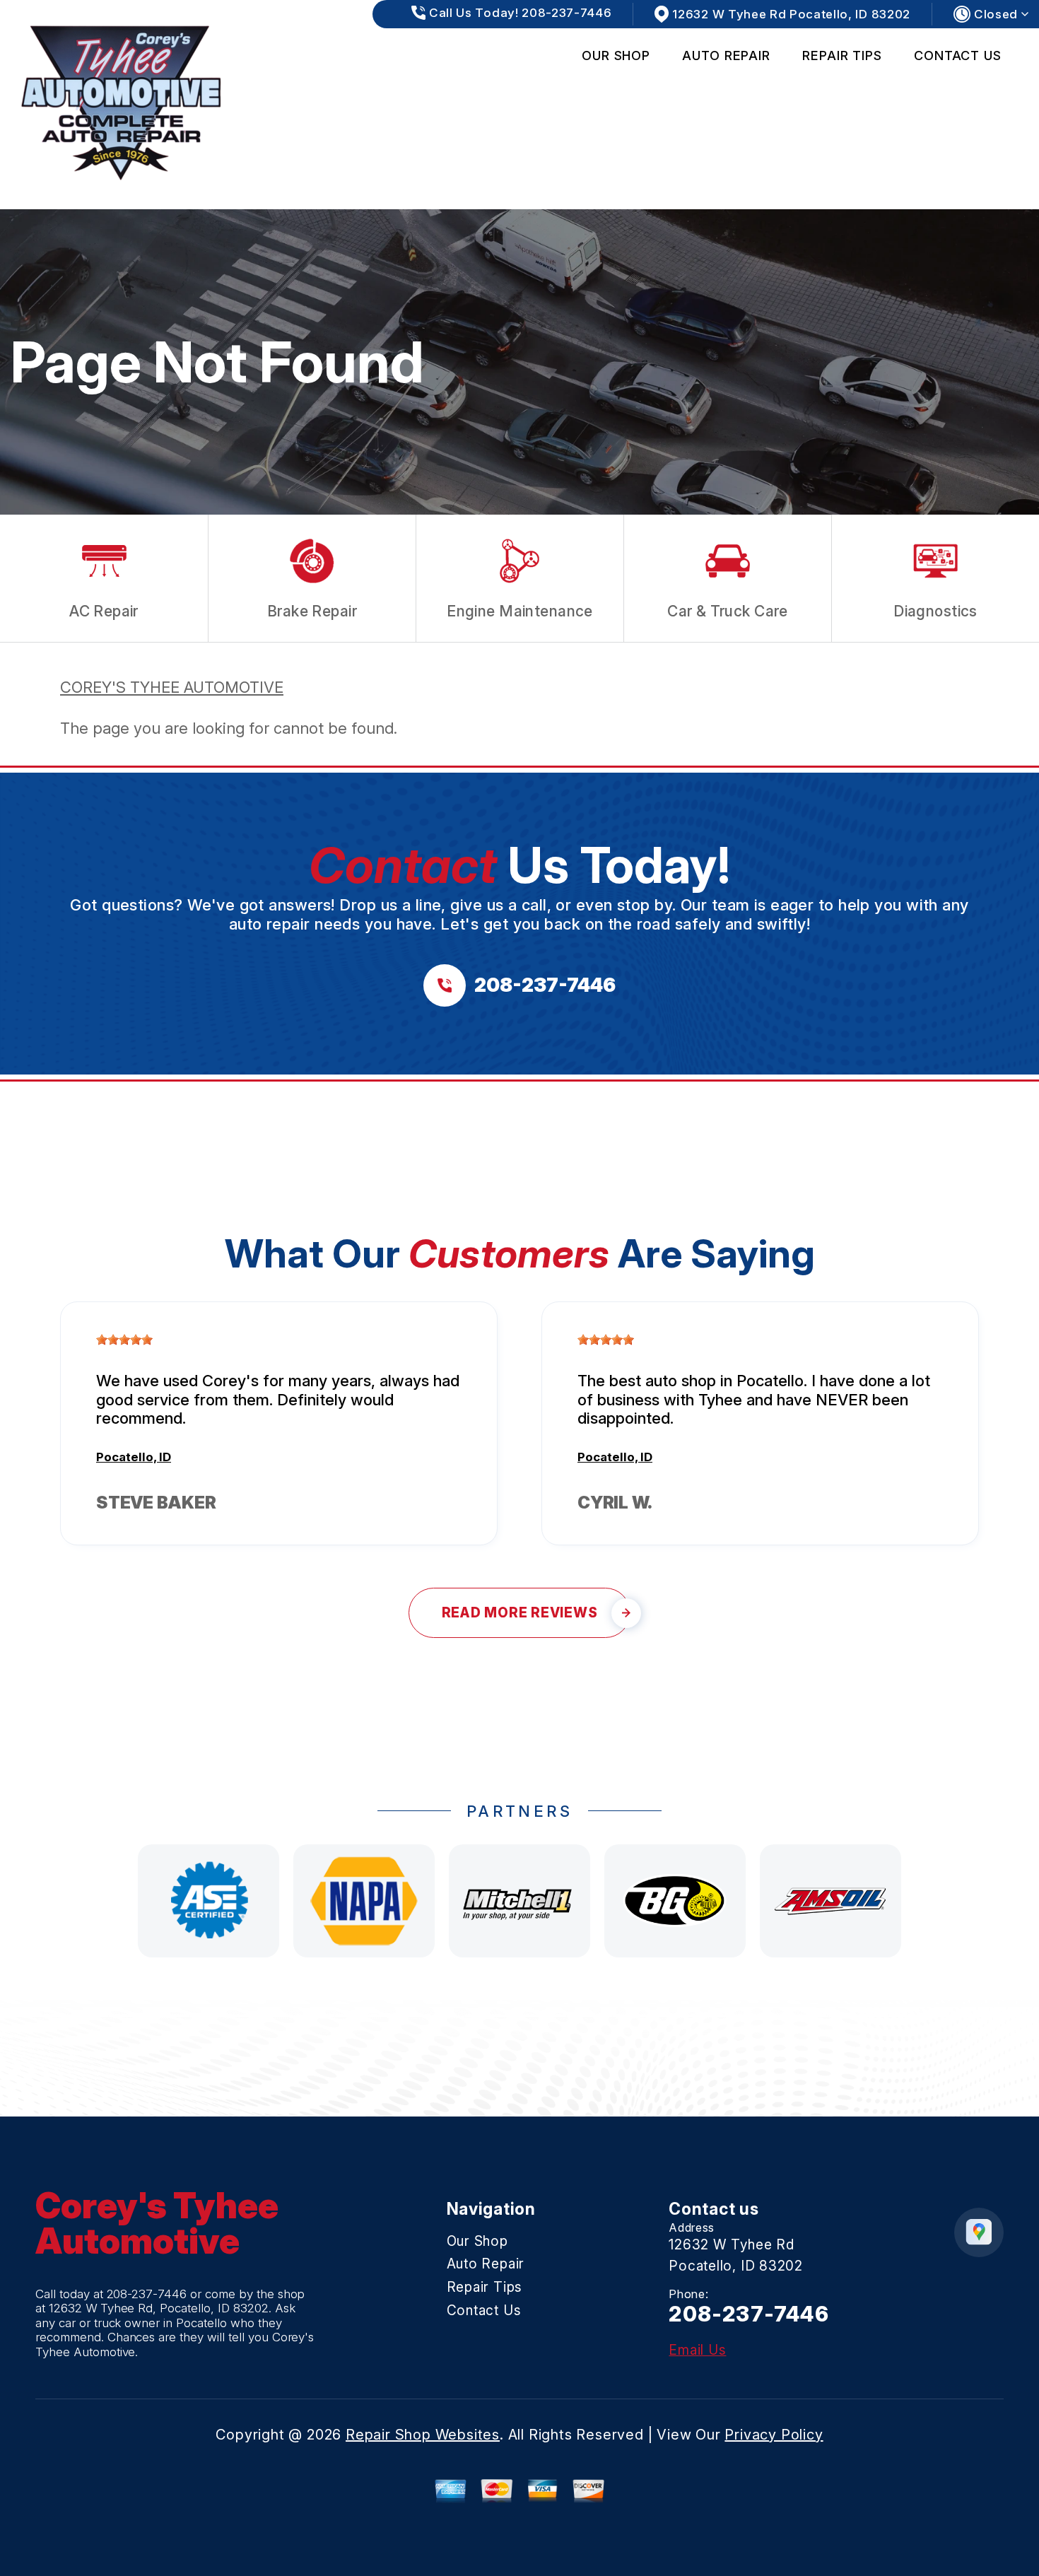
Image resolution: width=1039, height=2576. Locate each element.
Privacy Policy (774, 2435)
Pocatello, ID (134, 1457)
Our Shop (616, 55)
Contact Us (958, 55)
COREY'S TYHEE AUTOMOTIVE (172, 687)
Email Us (697, 2350)
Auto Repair (726, 55)
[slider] (124, 1340)
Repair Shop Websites (423, 2435)
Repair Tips (842, 55)
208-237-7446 (147, 2294)
